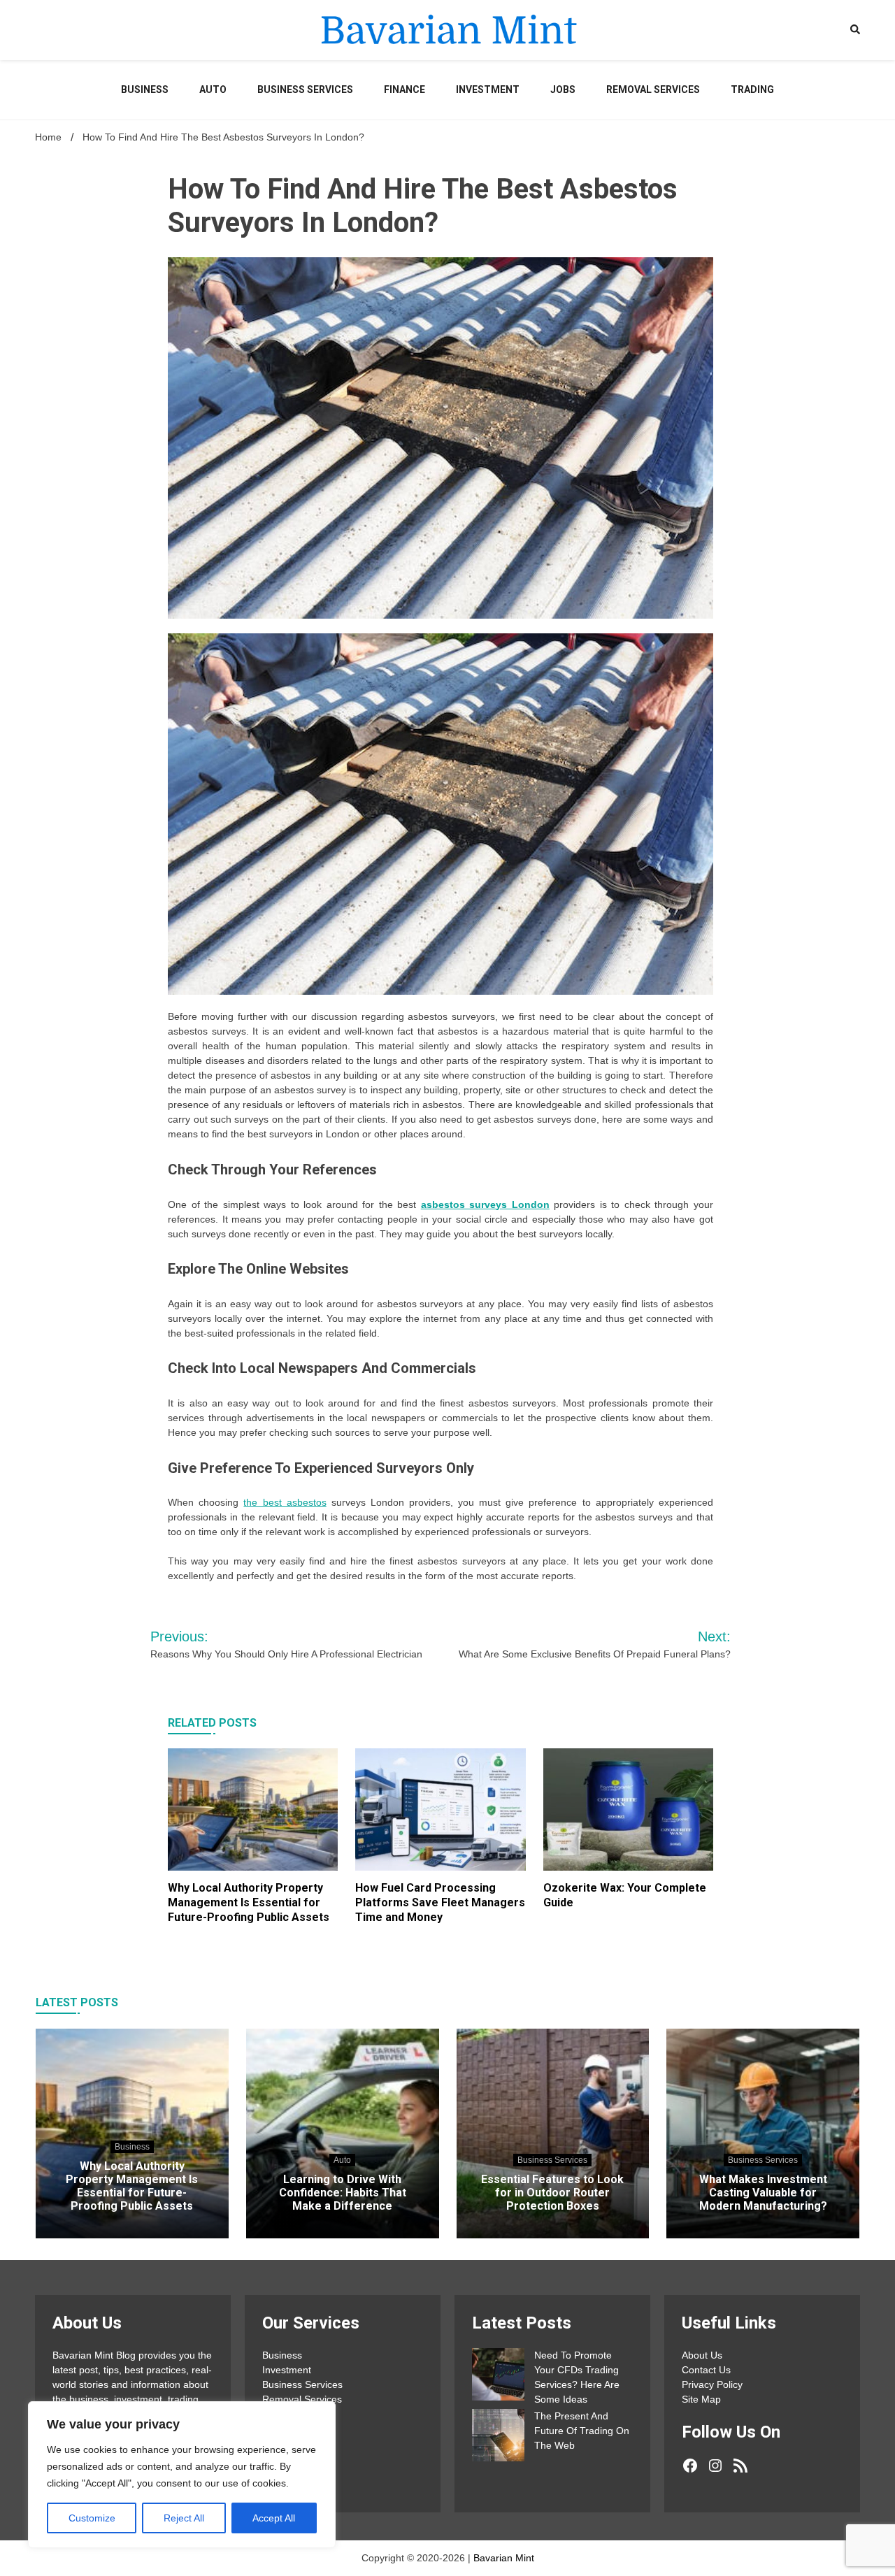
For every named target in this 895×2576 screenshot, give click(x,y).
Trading (752, 89)
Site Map (701, 2399)
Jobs (563, 89)
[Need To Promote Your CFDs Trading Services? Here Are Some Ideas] (498, 2376)
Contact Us (706, 2370)
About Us (702, 2355)
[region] (182, 2475)
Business (145, 89)
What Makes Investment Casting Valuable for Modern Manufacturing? (763, 2193)
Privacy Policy (712, 2384)
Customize (92, 2518)
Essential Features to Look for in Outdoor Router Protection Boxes (552, 2193)
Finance (404, 89)
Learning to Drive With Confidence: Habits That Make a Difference (343, 2193)
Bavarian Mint (504, 2558)
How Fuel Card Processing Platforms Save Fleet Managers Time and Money (440, 1902)
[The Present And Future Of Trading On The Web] (498, 2437)
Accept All (274, 2518)
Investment (488, 89)
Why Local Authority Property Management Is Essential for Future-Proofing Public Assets (249, 1902)
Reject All (184, 2518)
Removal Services (653, 89)
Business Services (305, 89)
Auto (213, 89)
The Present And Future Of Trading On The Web (582, 2431)
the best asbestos (285, 1502)
